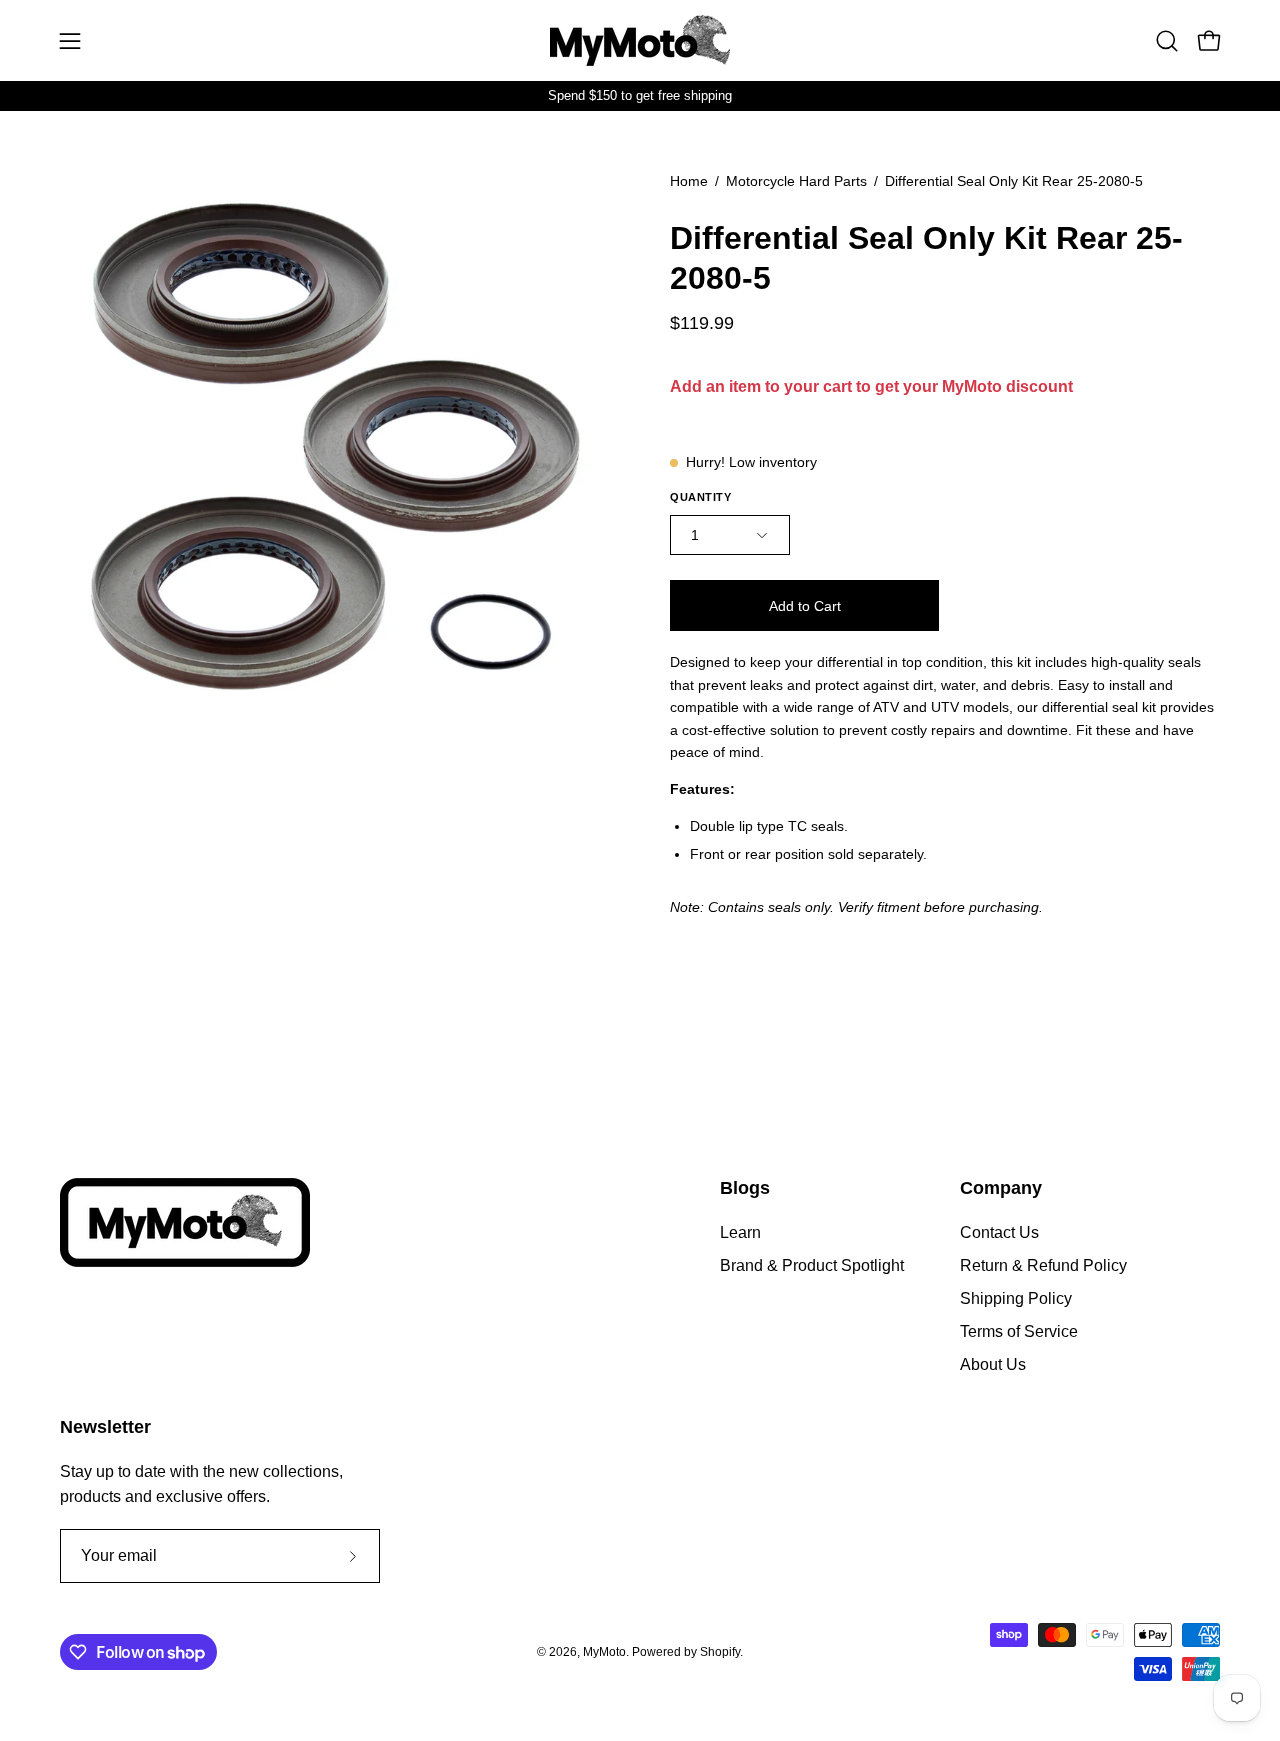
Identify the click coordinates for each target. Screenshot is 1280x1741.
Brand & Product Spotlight (812, 1265)
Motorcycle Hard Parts (796, 181)
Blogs (745, 1188)
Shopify (720, 1652)
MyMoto (604, 1652)
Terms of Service (1019, 1331)
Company (1001, 1188)
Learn (740, 1232)
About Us (993, 1364)
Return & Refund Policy (1043, 1265)
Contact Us (999, 1232)
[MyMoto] (640, 40)
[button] (1167, 41)
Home (689, 181)
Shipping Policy (1016, 1298)
